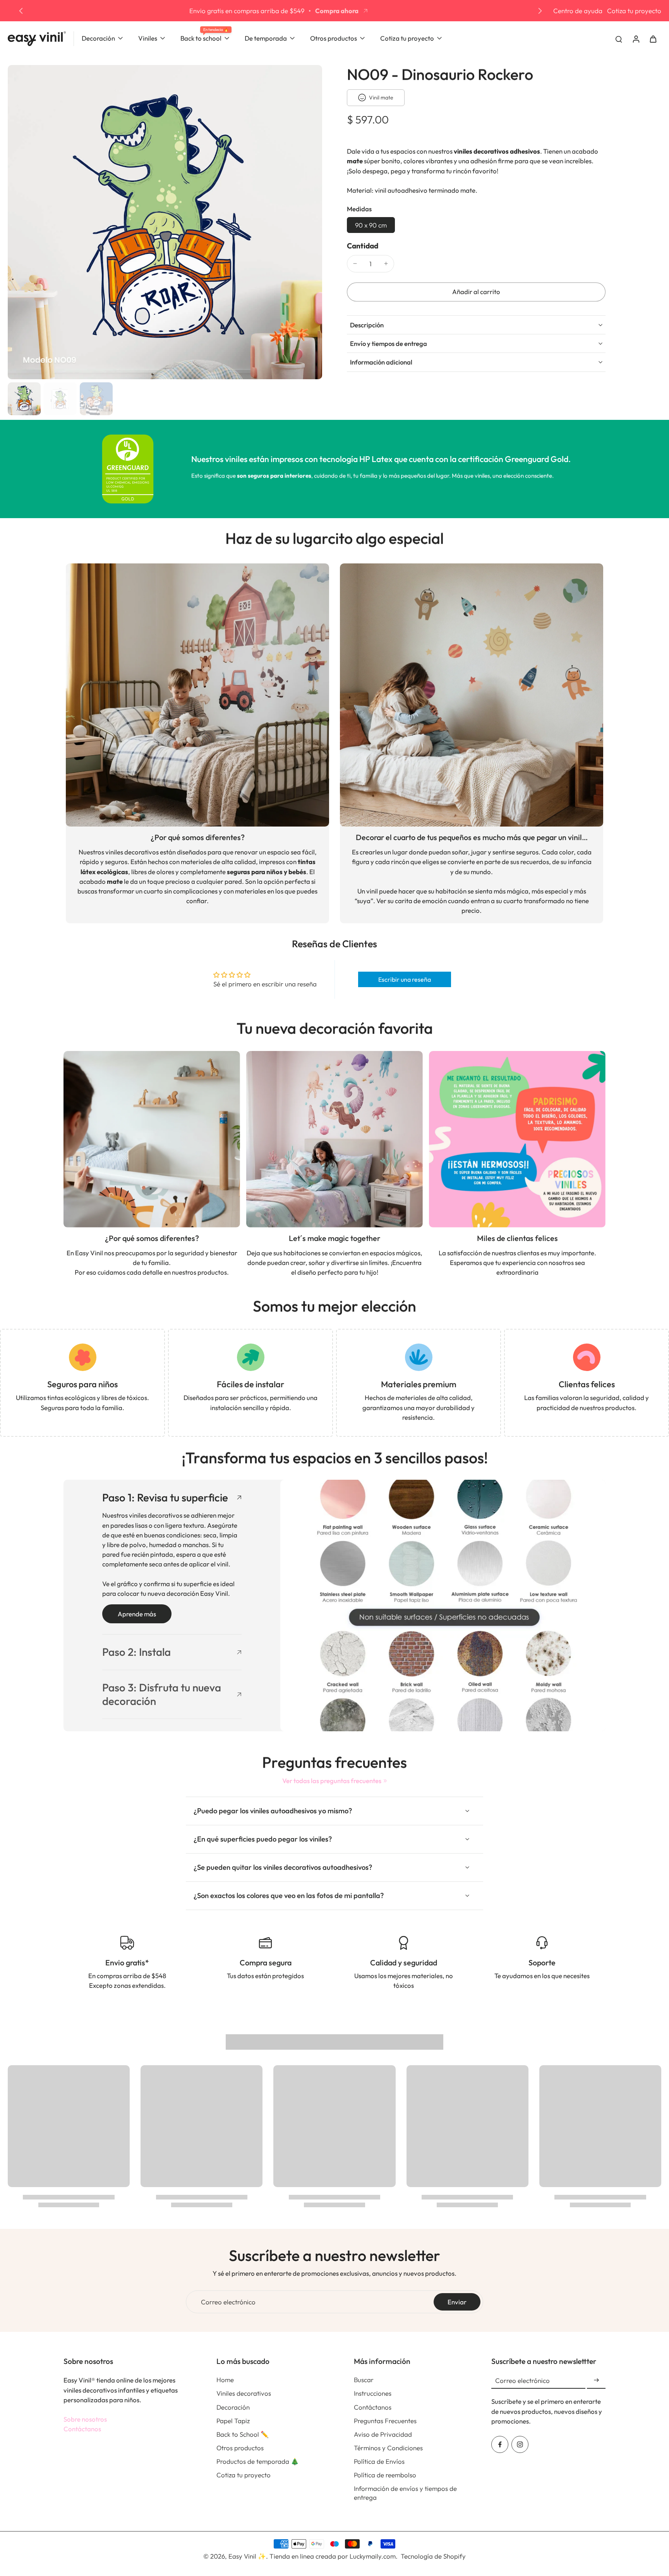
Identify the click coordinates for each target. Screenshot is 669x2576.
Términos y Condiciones (388, 2448)
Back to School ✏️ (243, 2434)
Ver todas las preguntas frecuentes (332, 1781)
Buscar (364, 2380)
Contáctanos (82, 2429)
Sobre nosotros (85, 2419)
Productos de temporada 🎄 (258, 2461)
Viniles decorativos (244, 2393)
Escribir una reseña (405, 979)
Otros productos (240, 2448)
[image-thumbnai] (24, 399)
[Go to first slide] (540, 11)
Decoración (233, 2407)
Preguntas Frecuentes (385, 2421)
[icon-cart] (653, 39)
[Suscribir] (596, 2380)
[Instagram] (520, 2444)
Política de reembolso (385, 2475)
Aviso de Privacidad (383, 2434)
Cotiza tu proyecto (634, 11)
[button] (476, 292)
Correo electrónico (228, 2302)
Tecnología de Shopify (433, 2556)
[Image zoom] (165, 222)
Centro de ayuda (578, 11)
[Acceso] (636, 39)
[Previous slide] (21, 11)
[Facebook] (500, 2444)
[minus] (355, 264)
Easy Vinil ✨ (247, 2556)
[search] (619, 39)
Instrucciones (373, 2393)
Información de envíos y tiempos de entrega (405, 2493)
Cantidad (363, 246)
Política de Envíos (379, 2461)
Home (225, 2380)
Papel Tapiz (233, 2421)
